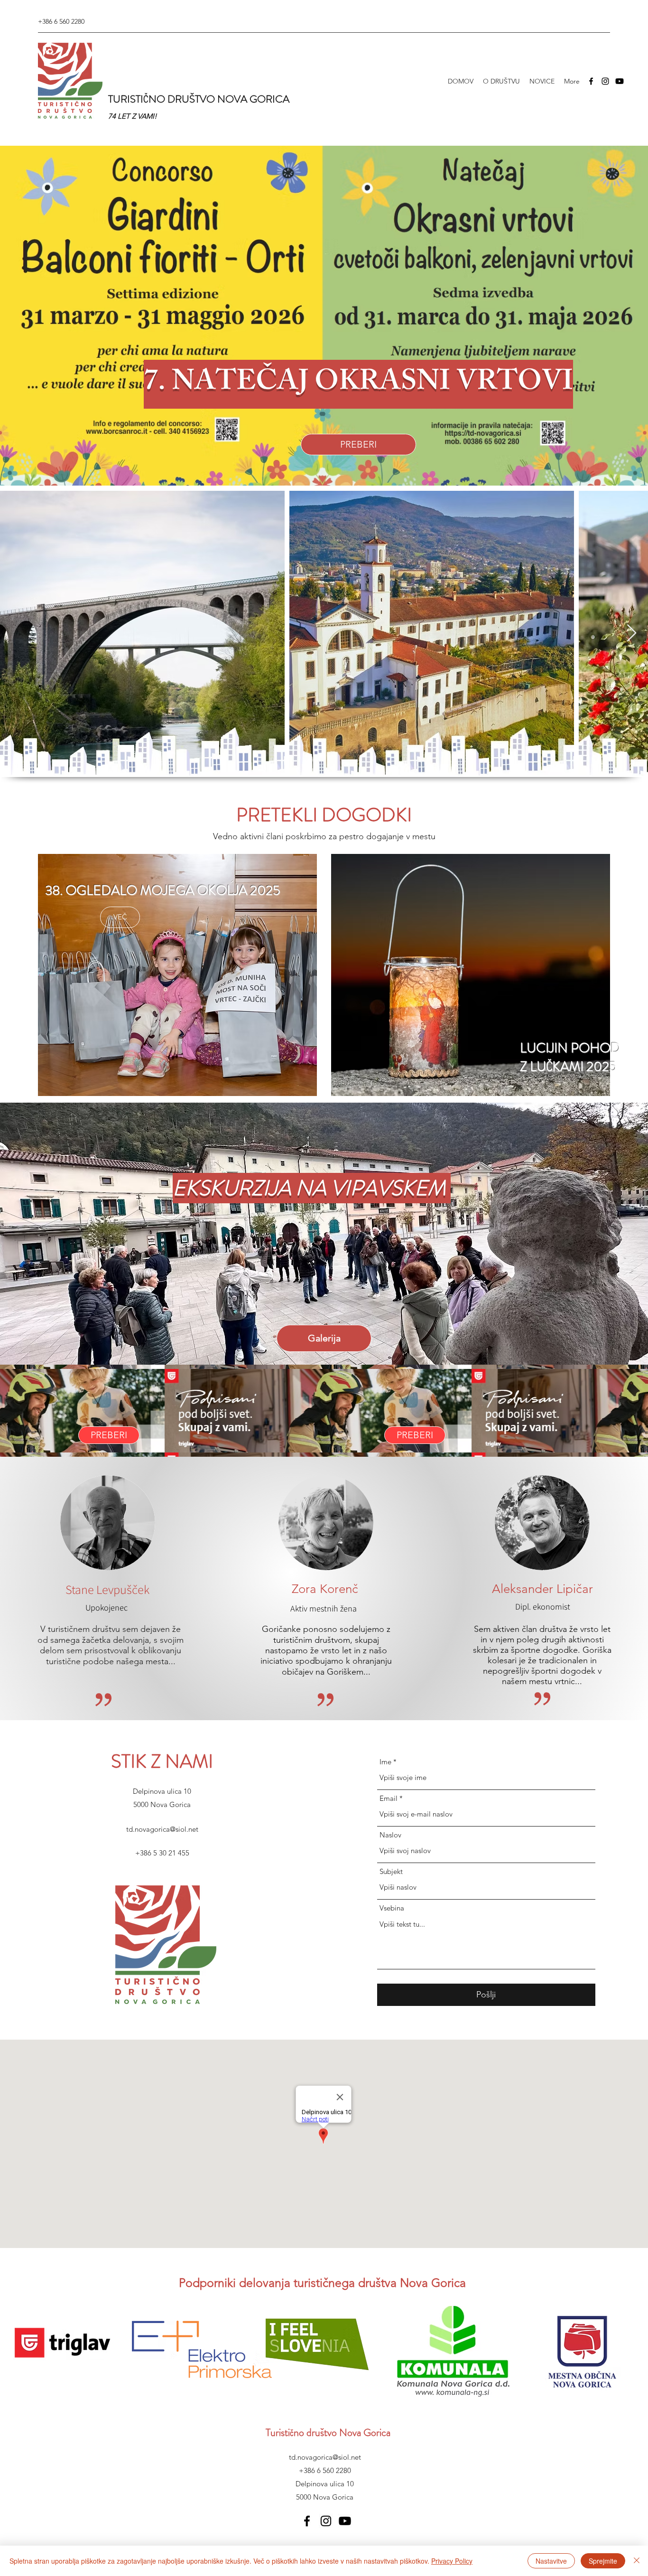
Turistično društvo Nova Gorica (328, 2432)
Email (389, 1798)
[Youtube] (620, 81)
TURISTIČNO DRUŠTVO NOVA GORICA (199, 99)
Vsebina (392, 1908)
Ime (385, 1762)
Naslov (390, 1835)
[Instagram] (605, 81)
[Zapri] (637, 2561)
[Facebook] (591, 81)
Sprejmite (603, 2561)
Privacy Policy (452, 2561)
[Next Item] (632, 633)
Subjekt (391, 1871)
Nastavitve (551, 2561)
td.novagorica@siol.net (162, 1829)
